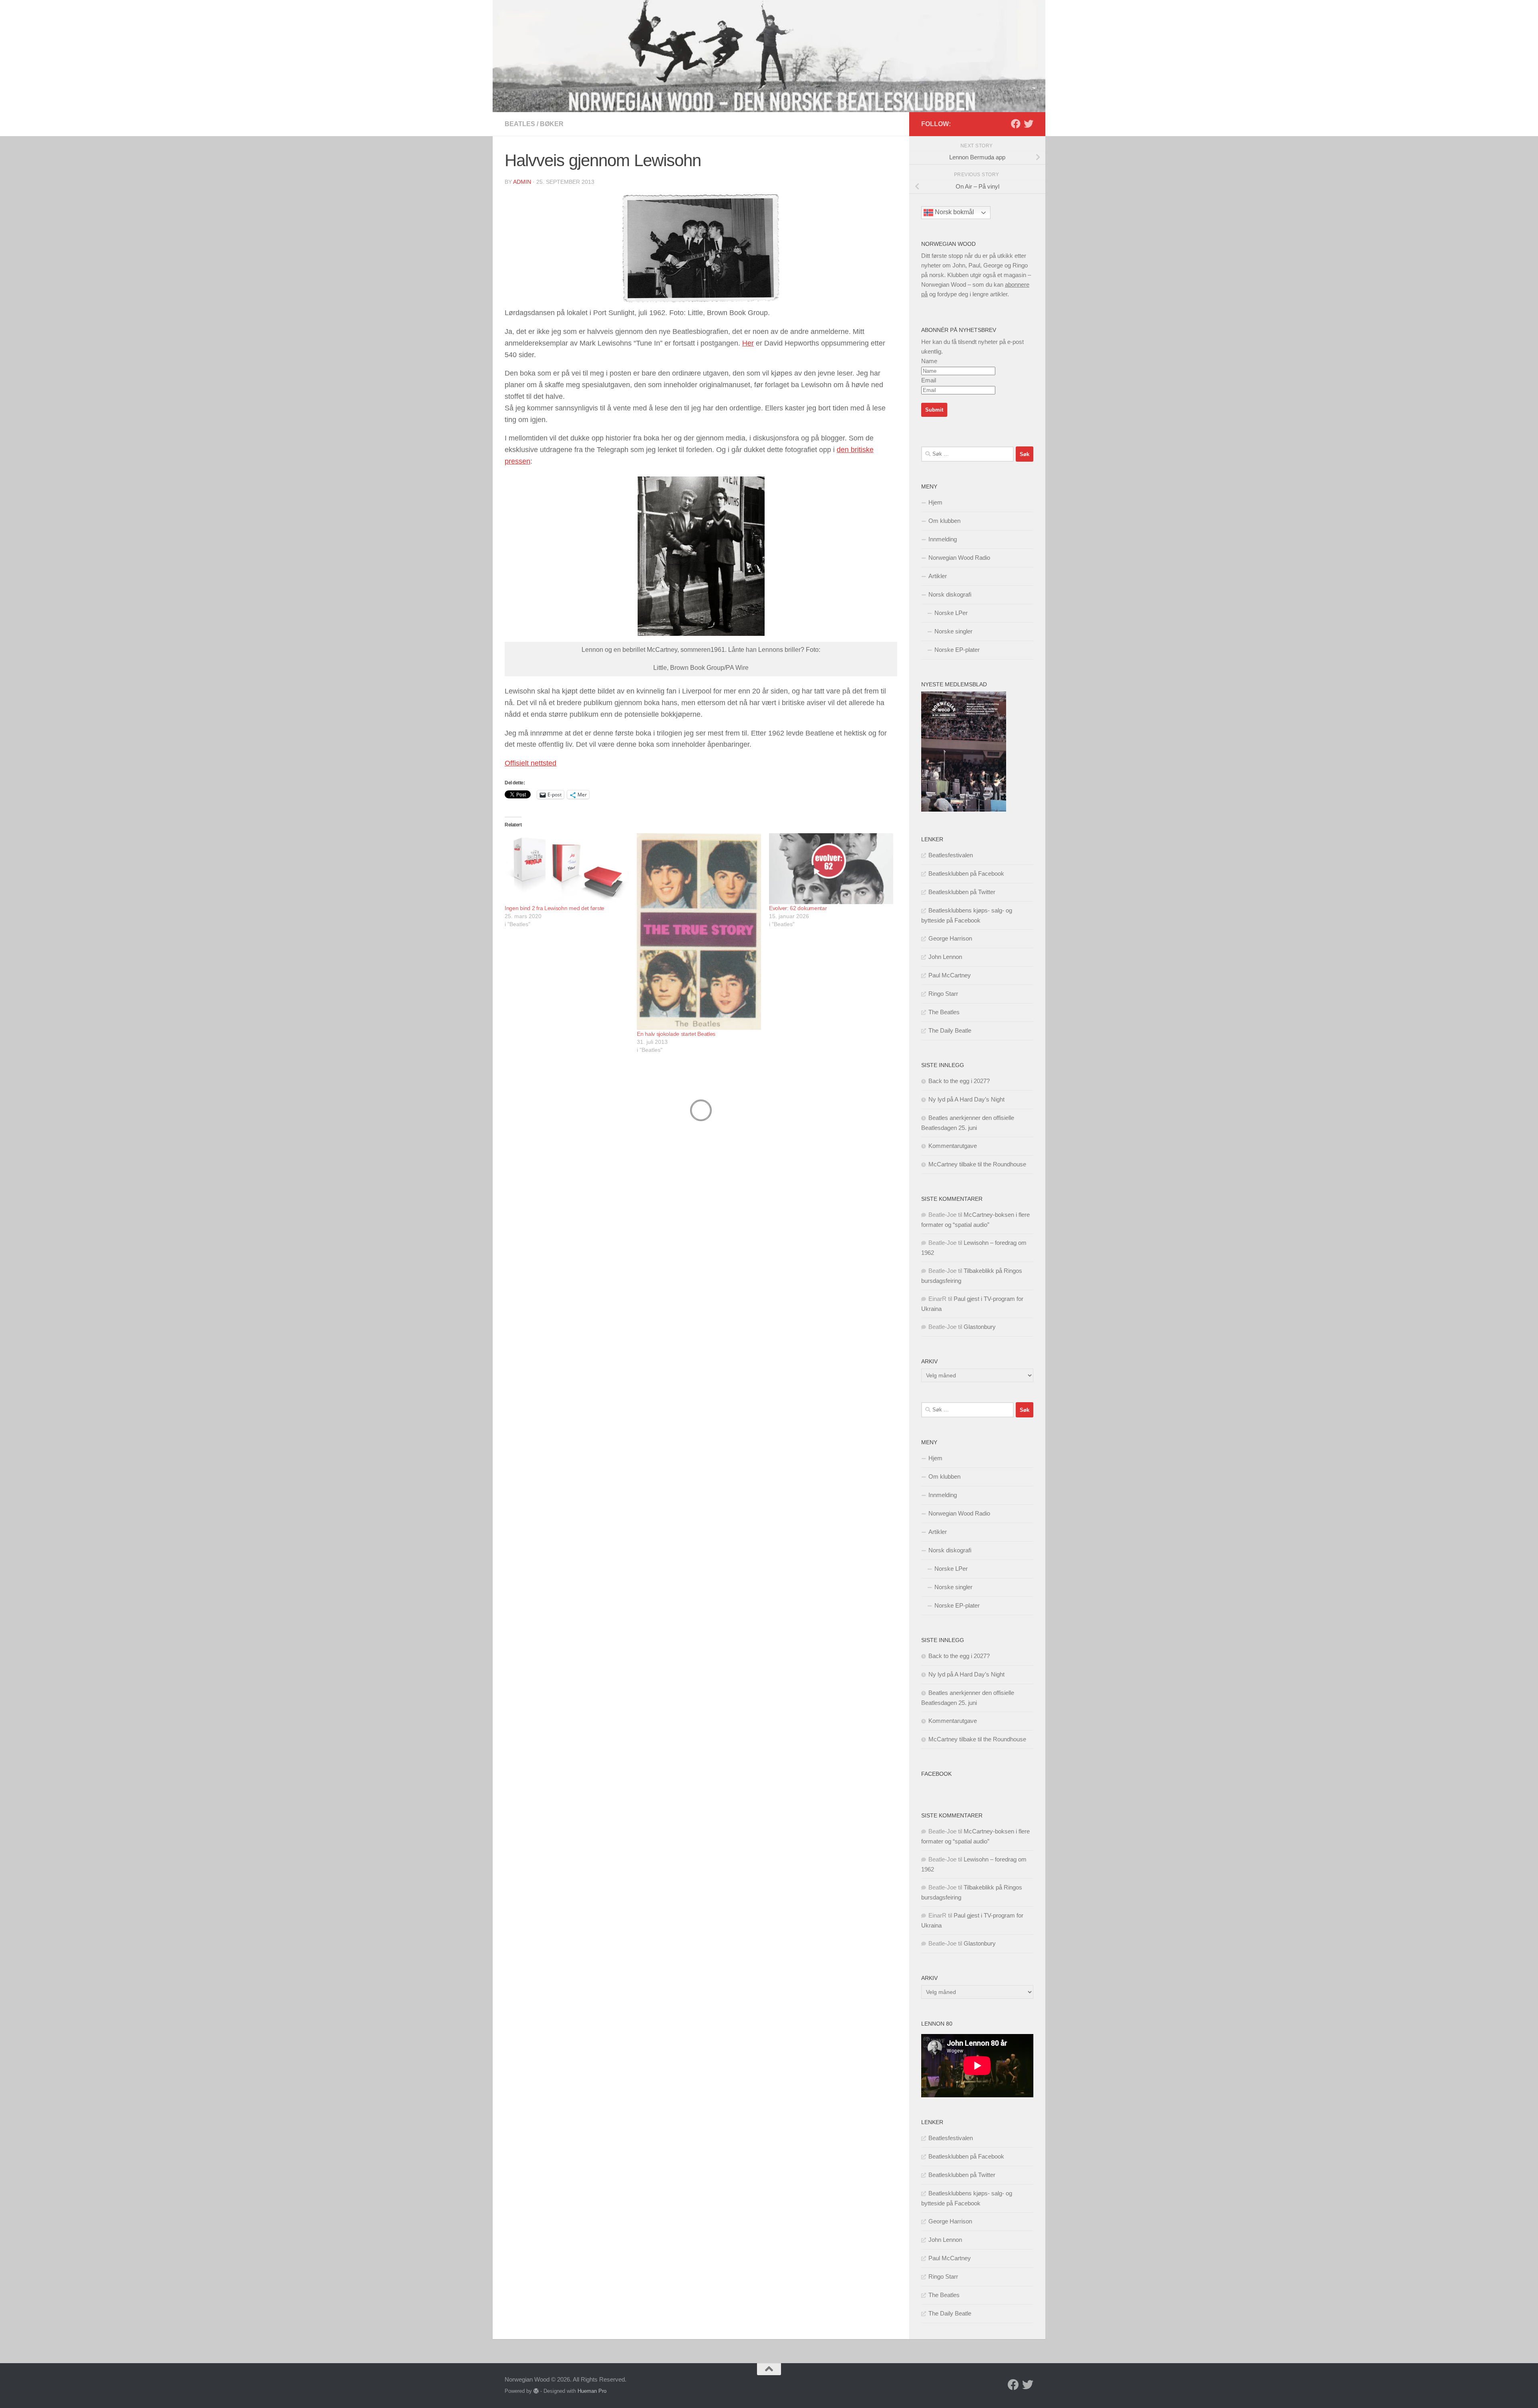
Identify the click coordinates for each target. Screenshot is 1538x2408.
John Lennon (945, 957)
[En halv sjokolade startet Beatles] (699, 932)
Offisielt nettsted (530, 763)
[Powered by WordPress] (536, 2391)
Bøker (552, 124)
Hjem (935, 502)
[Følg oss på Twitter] (1029, 124)
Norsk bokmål (954, 212)
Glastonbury (980, 1327)
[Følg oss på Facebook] (1016, 124)
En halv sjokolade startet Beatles (676, 1034)
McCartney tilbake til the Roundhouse (977, 1164)
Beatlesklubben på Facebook (966, 873)
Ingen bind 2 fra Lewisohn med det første (555, 908)
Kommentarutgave (953, 1146)
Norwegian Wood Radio (959, 558)
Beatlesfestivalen (951, 855)
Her (748, 343)
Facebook (936, 1774)
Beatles (520, 124)
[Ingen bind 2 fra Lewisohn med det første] (567, 869)
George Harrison (950, 938)
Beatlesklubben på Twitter (962, 892)
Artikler (938, 576)
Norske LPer (951, 613)
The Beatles (944, 1012)
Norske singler (953, 631)
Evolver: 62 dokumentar (798, 908)
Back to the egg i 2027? (959, 1081)
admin (522, 182)
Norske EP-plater (957, 650)
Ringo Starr (943, 994)
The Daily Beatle (950, 1030)
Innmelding (943, 539)
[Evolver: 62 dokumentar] (831, 869)
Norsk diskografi (950, 594)
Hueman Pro (592, 2391)
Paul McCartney (950, 975)
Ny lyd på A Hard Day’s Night (966, 1099)
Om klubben (944, 521)
